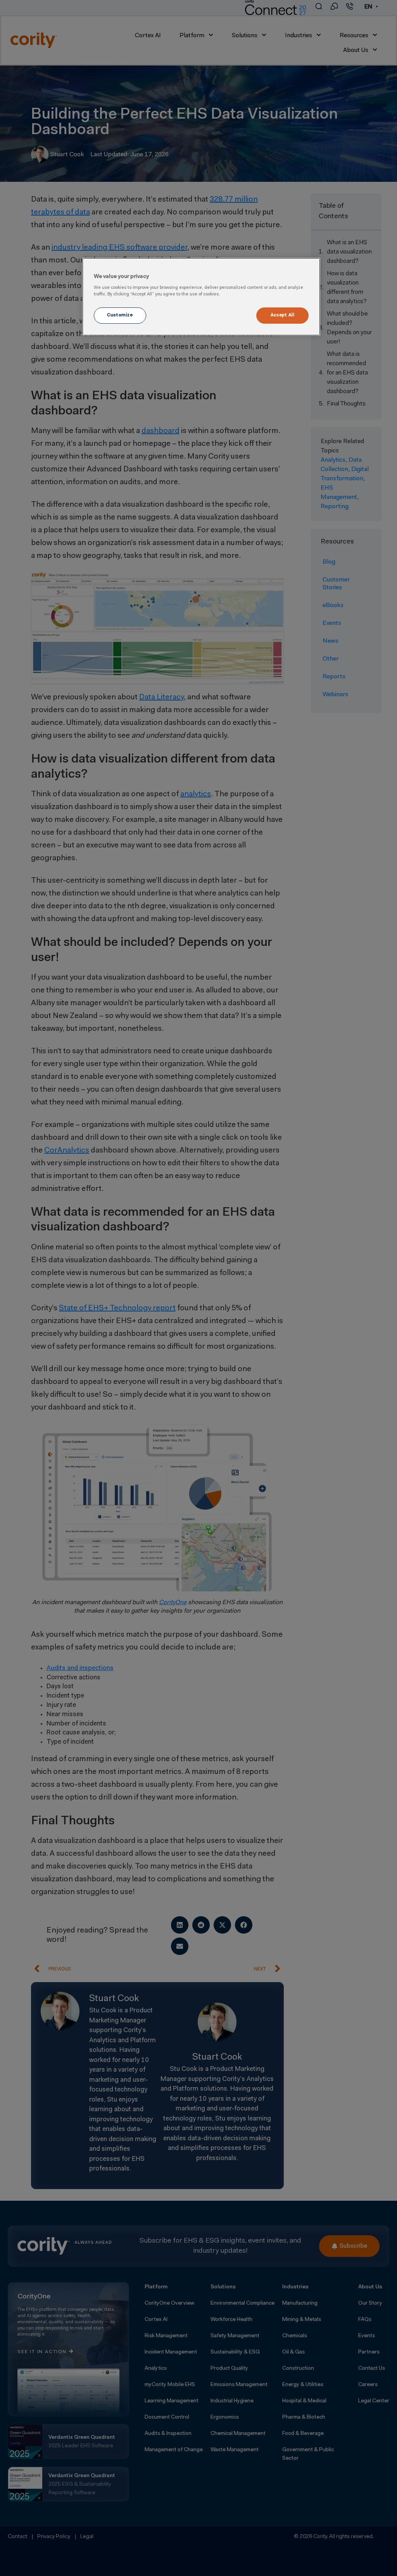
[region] (201, 297)
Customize (120, 315)
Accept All (283, 315)
